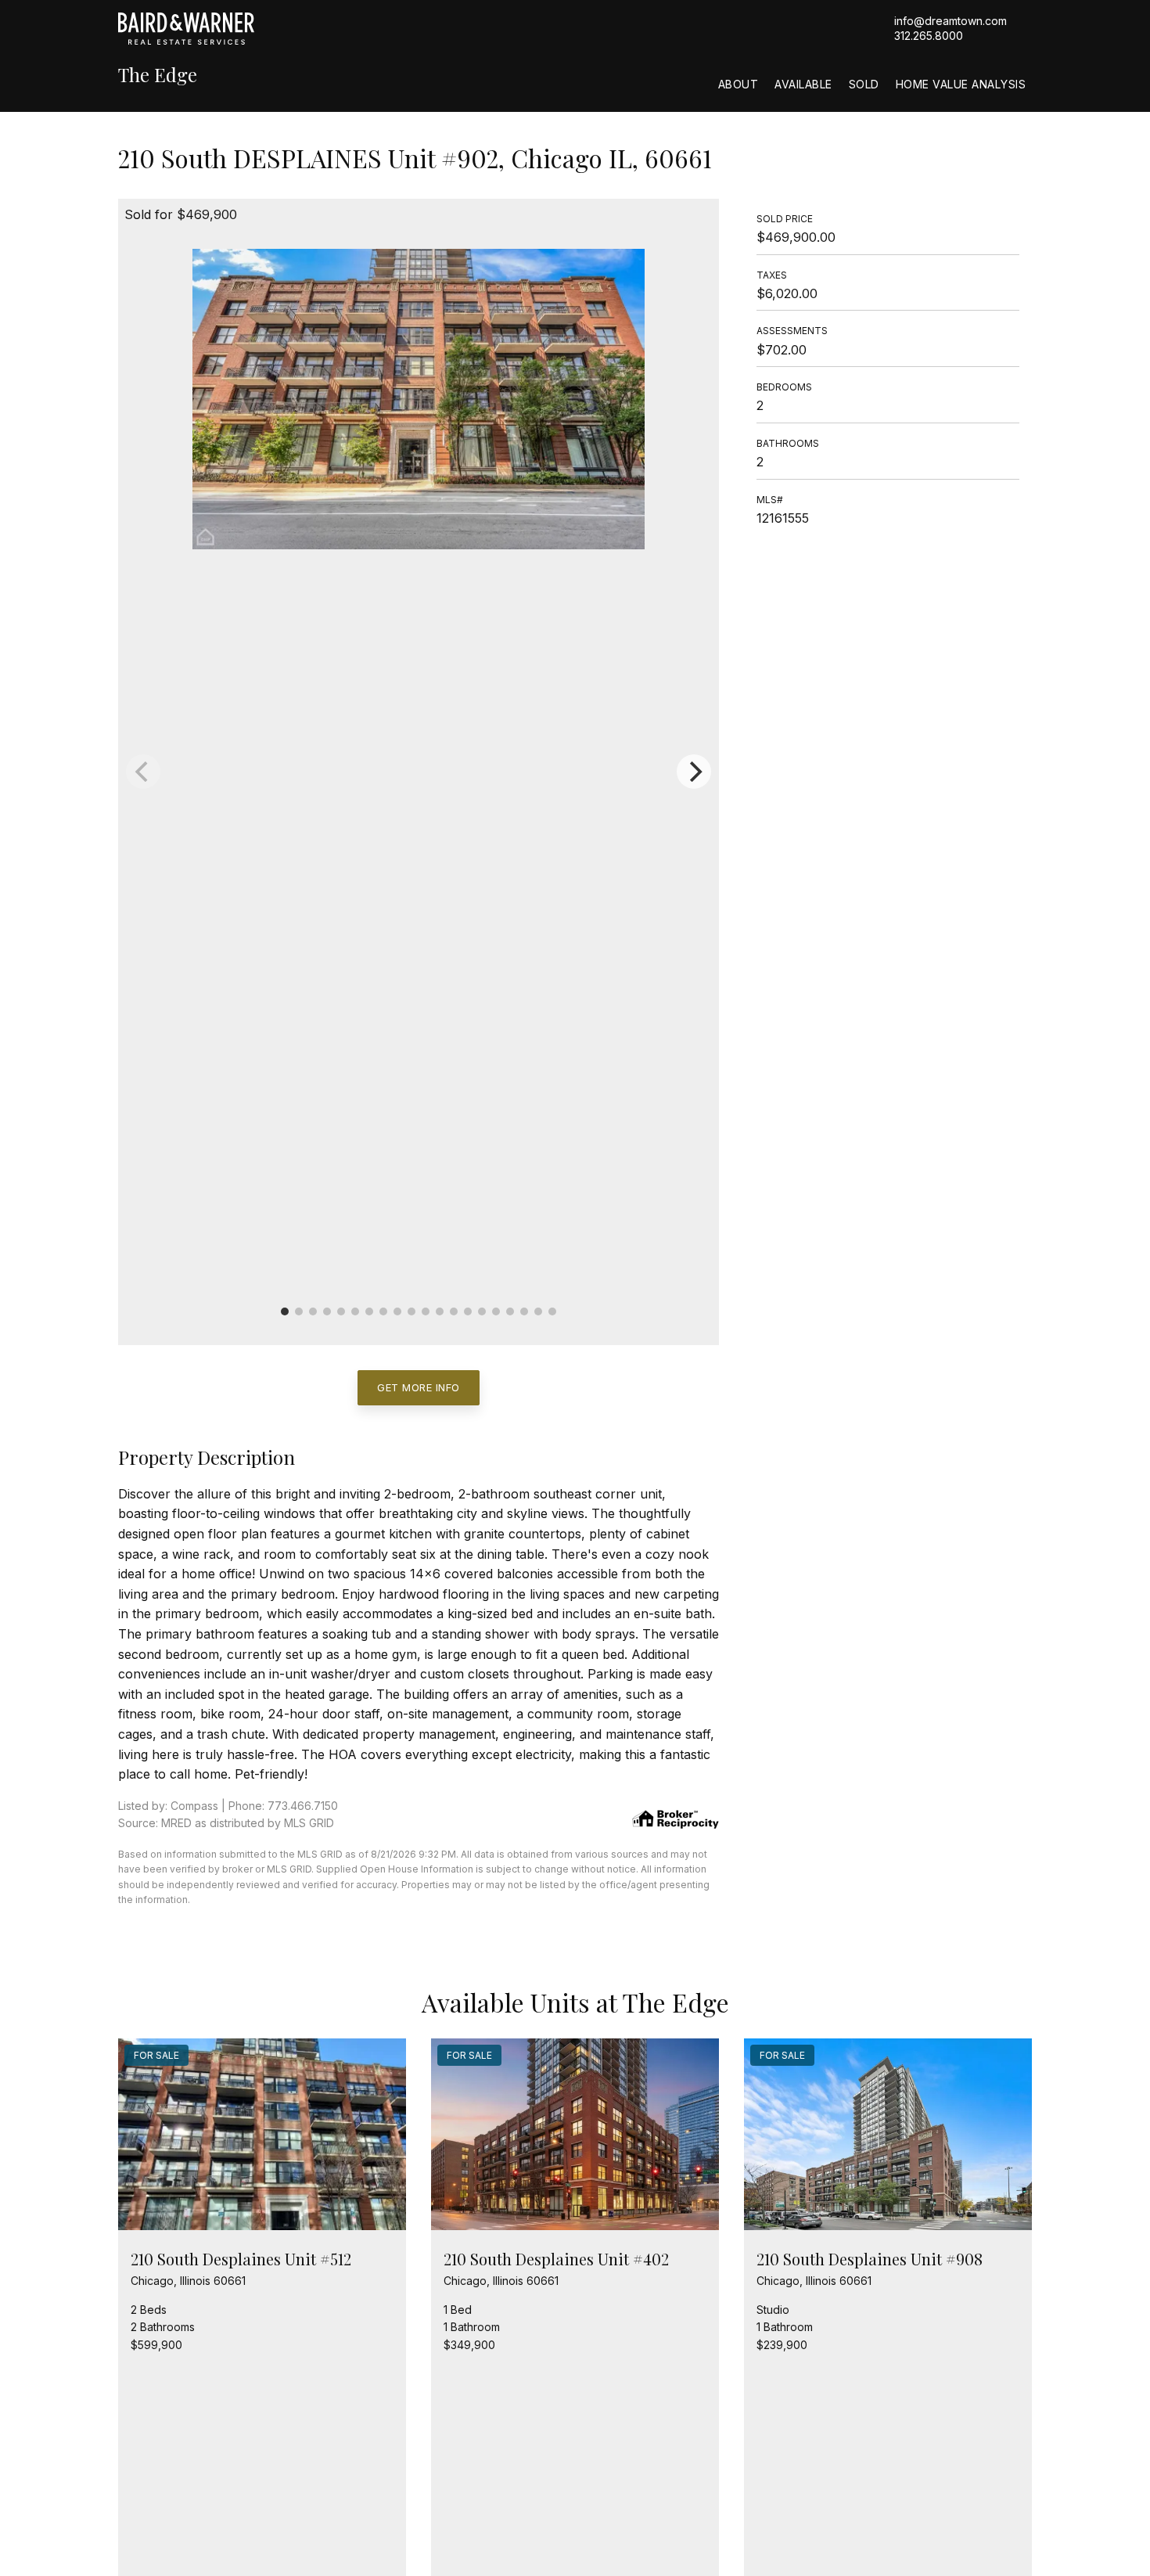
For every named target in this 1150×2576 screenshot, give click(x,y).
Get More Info (419, 1387)
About (739, 84)
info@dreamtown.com (951, 21)
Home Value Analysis (961, 84)
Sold (864, 84)
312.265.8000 (929, 36)
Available (803, 84)
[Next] (694, 772)
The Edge (158, 75)
